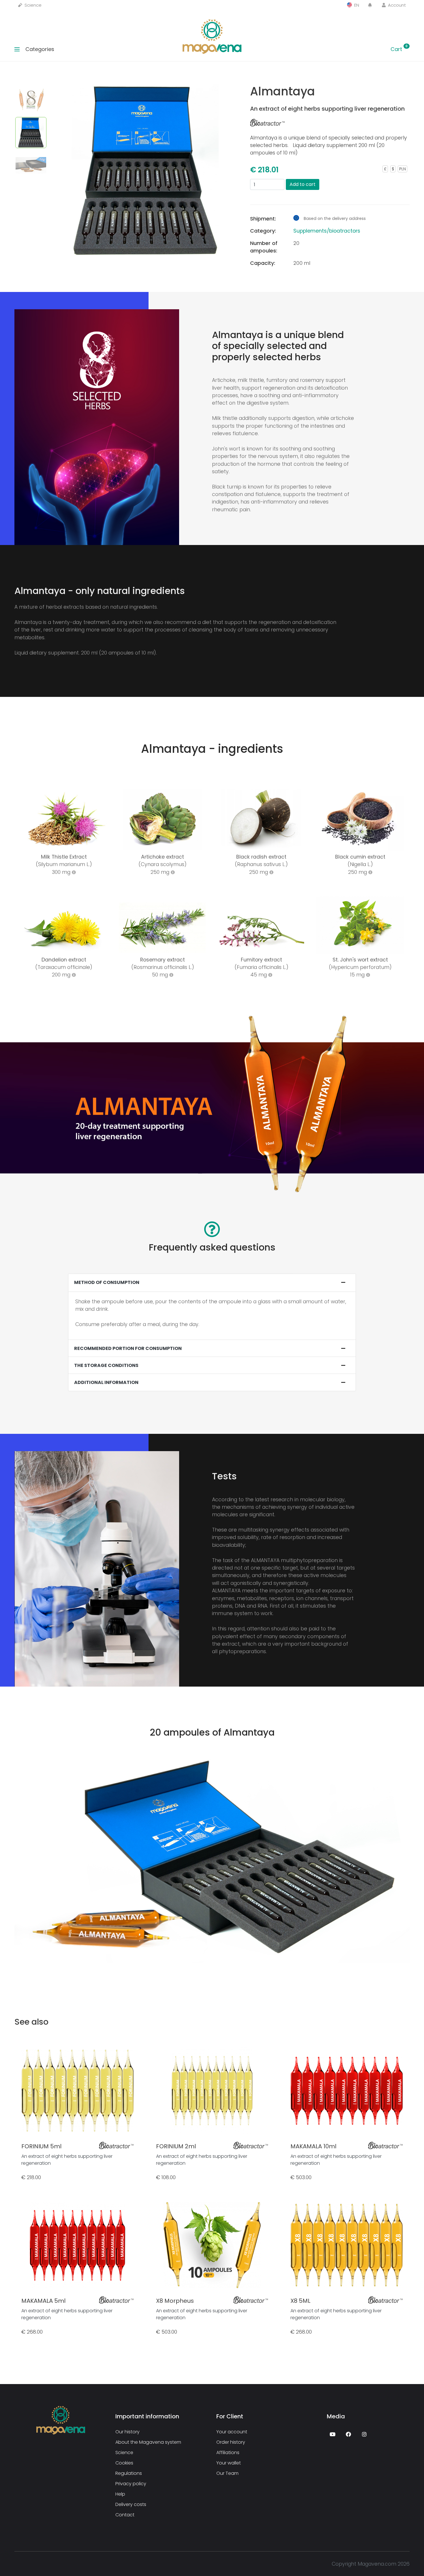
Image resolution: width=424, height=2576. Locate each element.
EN (356, 5)
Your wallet (229, 2463)
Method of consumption (107, 1282)
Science (32, 5)
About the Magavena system (148, 2442)
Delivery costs (131, 2504)
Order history (231, 2442)
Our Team (227, 2473)
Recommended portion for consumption (128, 1348)
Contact (125, 2514)
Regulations (129, 2473)
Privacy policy (131, 2483)
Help (120, 2494)
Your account (232, 2431)
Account (396, 5)
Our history (127, 2431)
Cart (399, 49)
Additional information (106, 1382)
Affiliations (228, 2452)
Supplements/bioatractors (327, 231)
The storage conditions (106, 1365)
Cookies (124, 2463)
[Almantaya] (145, 136)
